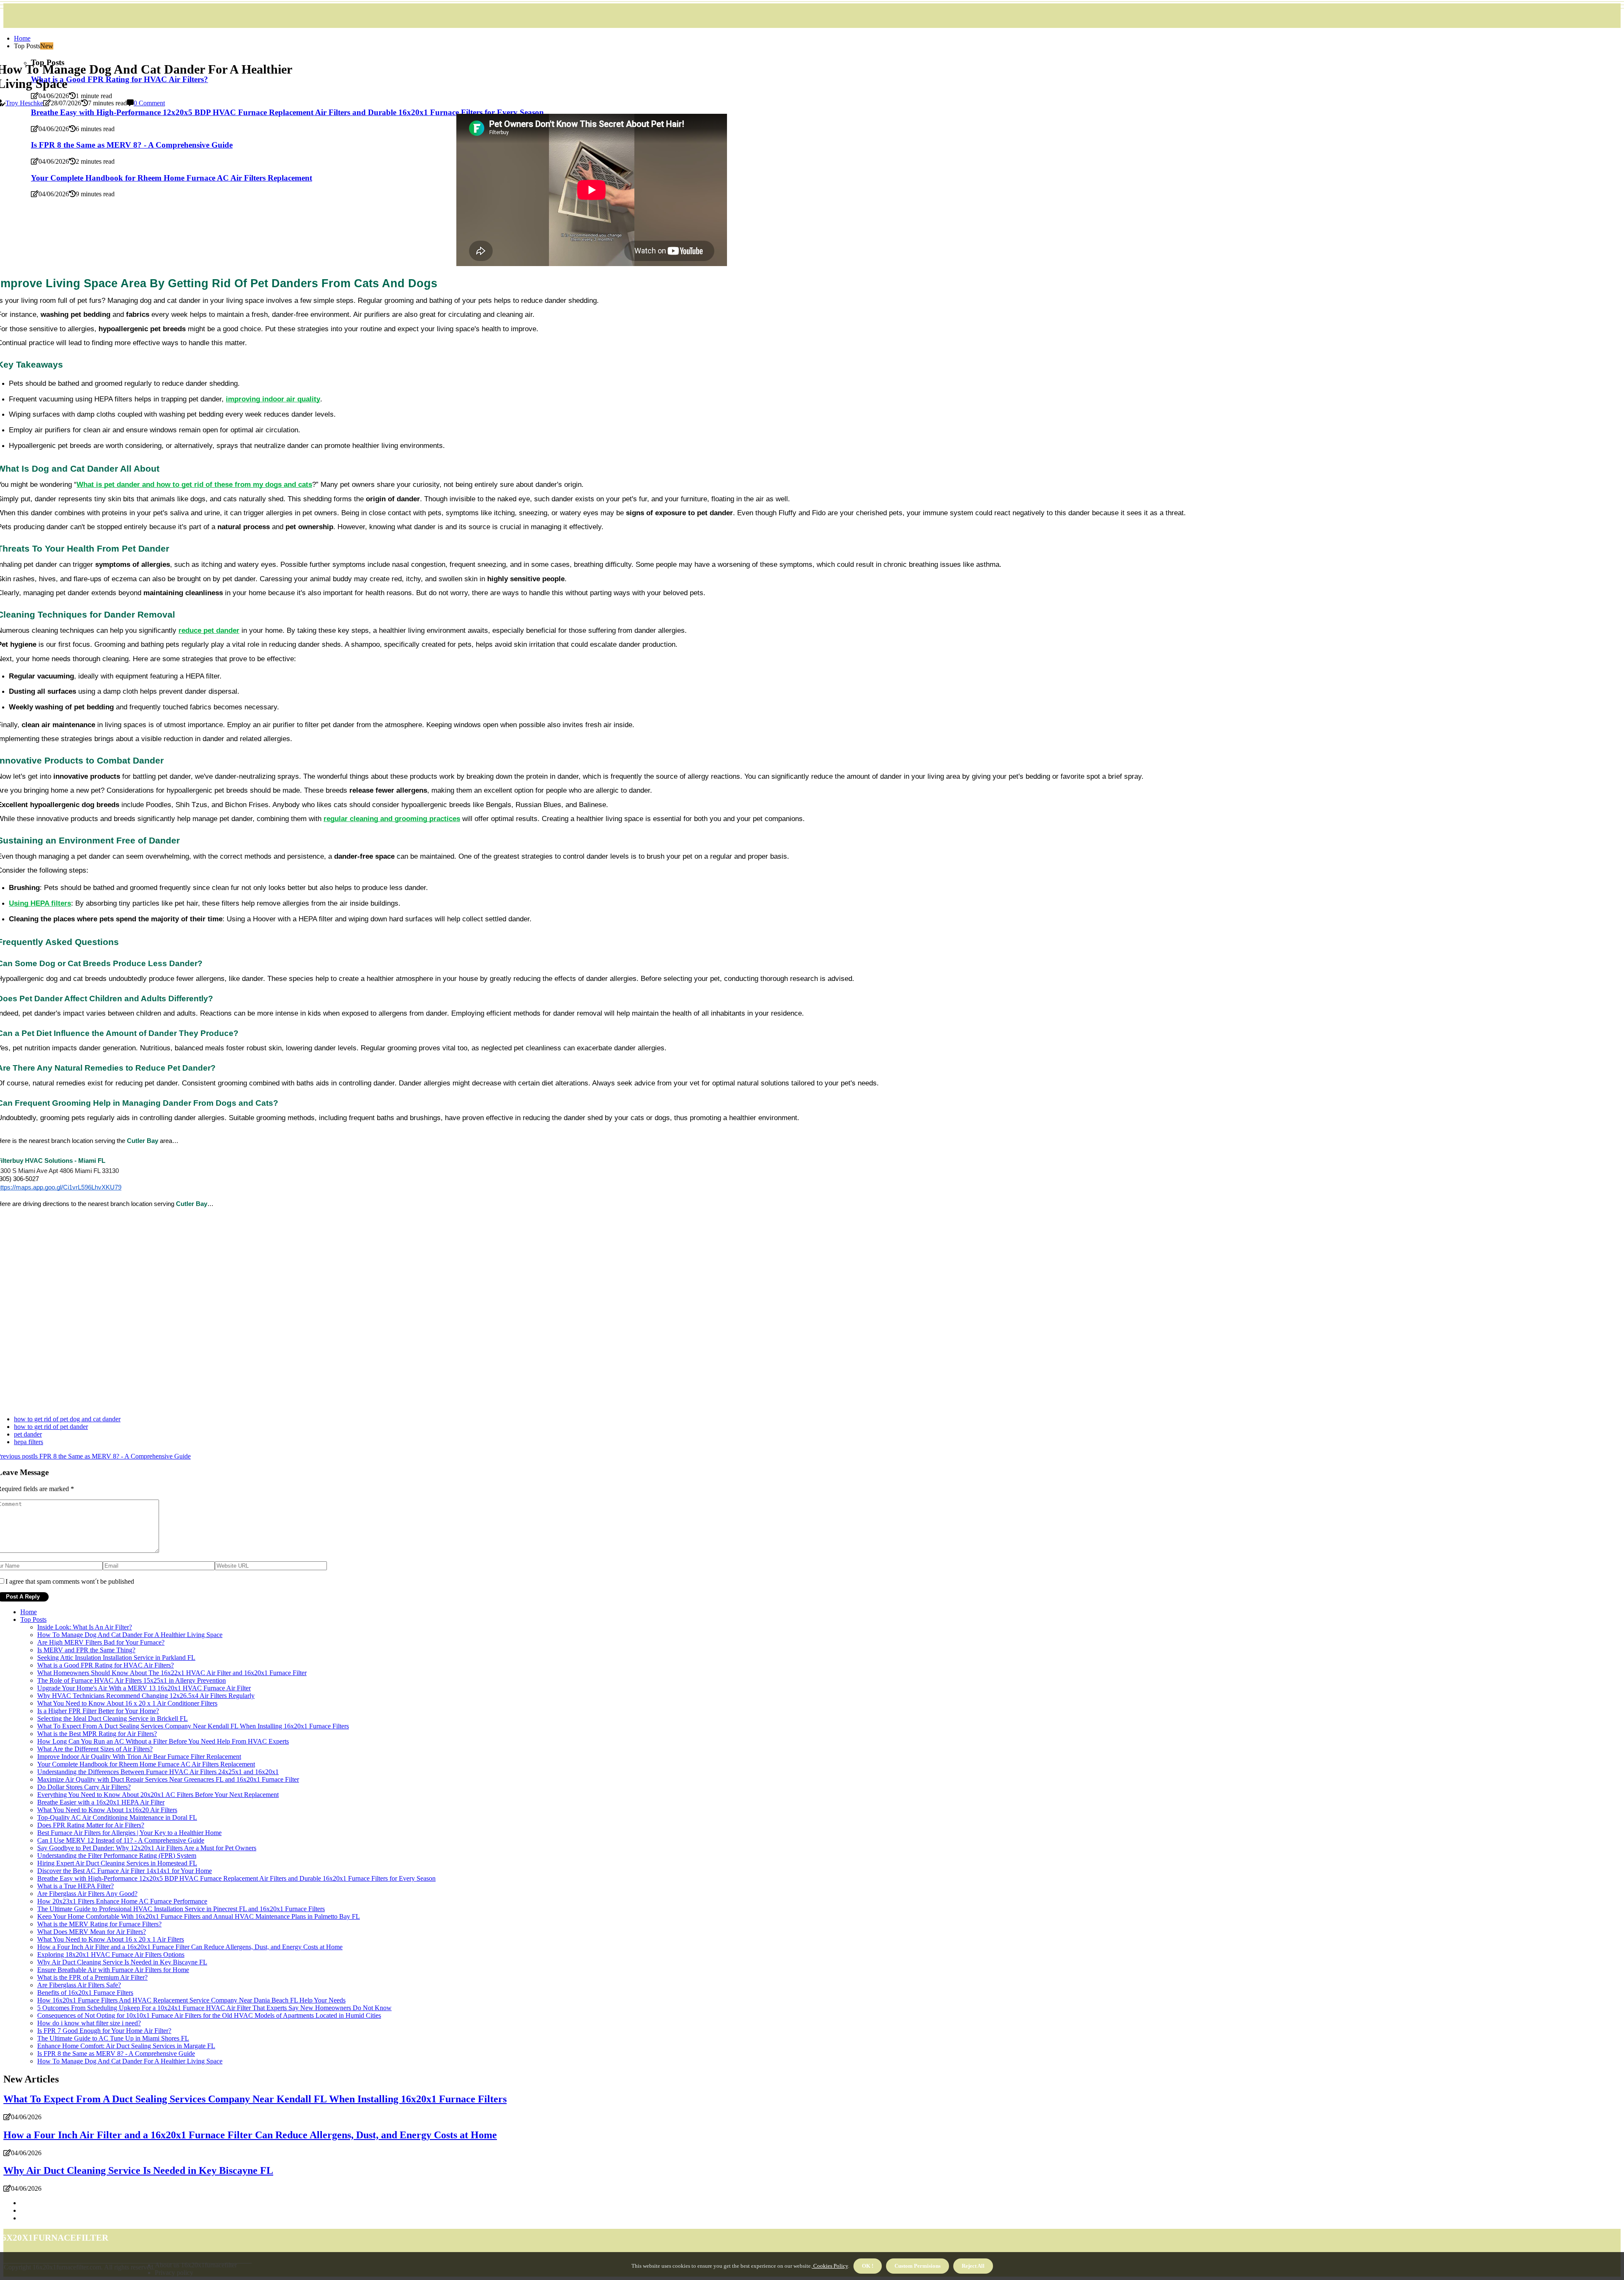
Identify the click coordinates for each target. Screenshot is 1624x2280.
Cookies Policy (830, 2266)
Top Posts (33, 1619)
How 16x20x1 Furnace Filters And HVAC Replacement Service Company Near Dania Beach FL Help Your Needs (191, 2000)
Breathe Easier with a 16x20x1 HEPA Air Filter (101, 1802)
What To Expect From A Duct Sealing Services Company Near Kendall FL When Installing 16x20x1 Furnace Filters (193, 1726)
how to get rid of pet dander (51, 1427)
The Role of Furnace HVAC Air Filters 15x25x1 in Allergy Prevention (132, 1680)
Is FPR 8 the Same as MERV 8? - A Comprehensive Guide (116, 2053)
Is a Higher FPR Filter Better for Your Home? (98, 1711)
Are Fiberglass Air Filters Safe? (79, 1985)
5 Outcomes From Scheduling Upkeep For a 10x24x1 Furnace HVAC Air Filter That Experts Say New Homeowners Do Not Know (214, 2008)
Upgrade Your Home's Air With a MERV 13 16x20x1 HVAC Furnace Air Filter (144, 1688)
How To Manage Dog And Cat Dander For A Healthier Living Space (130, 1635)
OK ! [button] (868, 2266)
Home (22, 38)
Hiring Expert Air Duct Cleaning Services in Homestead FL (117, 1863)
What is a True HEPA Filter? (75, 1886)
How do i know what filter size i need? (89, 2023)
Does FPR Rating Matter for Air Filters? (91, 1825)
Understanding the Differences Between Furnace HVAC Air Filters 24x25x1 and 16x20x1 (158, 1772)
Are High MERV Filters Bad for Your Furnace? (101, 1642)
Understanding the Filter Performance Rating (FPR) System (117, 1856)
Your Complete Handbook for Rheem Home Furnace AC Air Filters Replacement (146, 1764)
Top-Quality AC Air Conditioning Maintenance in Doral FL (117, 1817)
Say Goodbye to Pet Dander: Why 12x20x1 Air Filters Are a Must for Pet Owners (147, 1848)
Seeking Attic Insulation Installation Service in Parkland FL (116, 1658)
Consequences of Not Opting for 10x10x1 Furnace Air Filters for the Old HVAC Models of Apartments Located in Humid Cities (209, 2015)
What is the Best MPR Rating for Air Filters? (97, 1734)
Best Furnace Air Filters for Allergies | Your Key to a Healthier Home (129, 1833)
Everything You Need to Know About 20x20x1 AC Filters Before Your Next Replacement (158, 1795)
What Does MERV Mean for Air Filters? (92, 1932)
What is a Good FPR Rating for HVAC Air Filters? (106, 1665)
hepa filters (29, 1442)
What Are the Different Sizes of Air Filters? (95, 1749)
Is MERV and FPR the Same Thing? (86, 1650)
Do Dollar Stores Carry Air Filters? (84, 1787)
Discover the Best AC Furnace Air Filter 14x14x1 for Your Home (125, 1871)
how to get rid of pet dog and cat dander (67, 1419)
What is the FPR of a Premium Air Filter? (92, 1977)
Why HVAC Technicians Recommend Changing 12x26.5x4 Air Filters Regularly (146, 1696)
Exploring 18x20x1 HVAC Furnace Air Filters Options (111, 1954)
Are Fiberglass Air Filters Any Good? (87, 1894)
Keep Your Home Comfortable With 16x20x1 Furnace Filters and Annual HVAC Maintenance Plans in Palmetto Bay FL (199, 1916)
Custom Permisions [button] (918, 2266)
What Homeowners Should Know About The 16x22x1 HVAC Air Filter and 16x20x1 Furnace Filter (172, 1673)
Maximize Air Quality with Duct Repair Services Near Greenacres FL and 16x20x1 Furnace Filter (168, 1779)
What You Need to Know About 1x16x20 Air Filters (107, 1810)
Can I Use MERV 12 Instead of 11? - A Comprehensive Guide (121, 1840)
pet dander (28, 1434)
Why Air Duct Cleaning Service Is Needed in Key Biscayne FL (122, 1962)
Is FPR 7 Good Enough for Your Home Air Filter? (104, 2031)
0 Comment (149, 103)
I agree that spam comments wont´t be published (70, 1581)
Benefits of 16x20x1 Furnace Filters (85, 1993)
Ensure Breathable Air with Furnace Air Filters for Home (113, 1970)
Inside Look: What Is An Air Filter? (85, 1627)
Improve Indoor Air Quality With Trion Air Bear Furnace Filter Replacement (139, 1757)
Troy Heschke (24, 103)
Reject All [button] (973, 2266)
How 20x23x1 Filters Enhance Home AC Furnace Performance (122, 1901)
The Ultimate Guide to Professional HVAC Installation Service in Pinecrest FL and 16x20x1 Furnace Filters (181, 1909)
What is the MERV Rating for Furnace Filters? (99, 1924)
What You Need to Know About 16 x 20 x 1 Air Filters (111, 1939)
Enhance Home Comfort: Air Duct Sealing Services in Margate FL (126, 2046)
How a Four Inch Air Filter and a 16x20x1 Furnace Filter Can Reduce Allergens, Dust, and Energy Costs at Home (190, 1947)
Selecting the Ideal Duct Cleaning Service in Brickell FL (112, 1718)
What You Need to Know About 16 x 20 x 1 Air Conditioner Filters (127, 1703)
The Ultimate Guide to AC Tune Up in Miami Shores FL (113, 2038)
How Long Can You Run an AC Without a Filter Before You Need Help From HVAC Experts (163, 1741)
